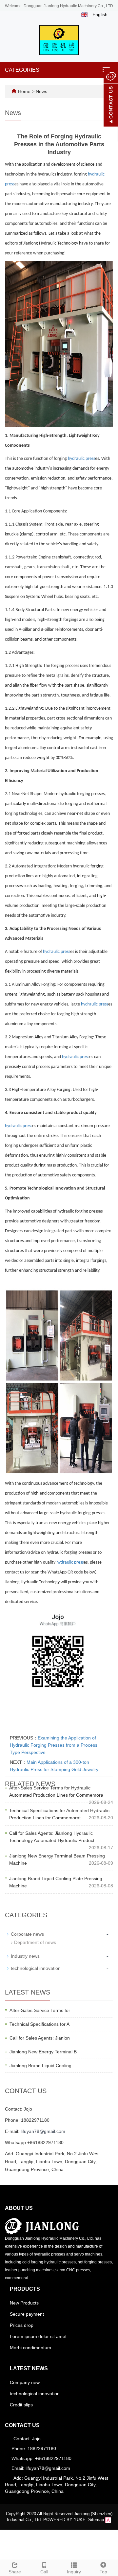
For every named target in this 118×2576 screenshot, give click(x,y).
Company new (25, 2382)
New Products (24, 2303)
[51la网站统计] (108, 2520)
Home (24, 91)
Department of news (35, 1942)
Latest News (29, 2368)
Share (15, 2572)
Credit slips (21, 2405)
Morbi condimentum (30, 2348)
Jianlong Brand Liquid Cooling (40, 2066)
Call (44, 2572)
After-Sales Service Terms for (40, 2010)
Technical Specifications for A (39, 2024)
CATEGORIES (22, 70)
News (41, 91)
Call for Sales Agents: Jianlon (40, 2038)
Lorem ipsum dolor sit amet (38, 2336)
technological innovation (36, 1968)
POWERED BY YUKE (65, 2520)
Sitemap (96, 2520)
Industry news (25, 1956)
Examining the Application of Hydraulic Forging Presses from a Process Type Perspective (54, 1745)
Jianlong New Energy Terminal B (43, 2052)
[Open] (111, 99)
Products (25, 2289)
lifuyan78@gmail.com (43, 2131)
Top (103, 2572)
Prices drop (22, 2325)
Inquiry (74, 2572)
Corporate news (27, 1934)
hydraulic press (81, 459)
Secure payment (27, 2314)
